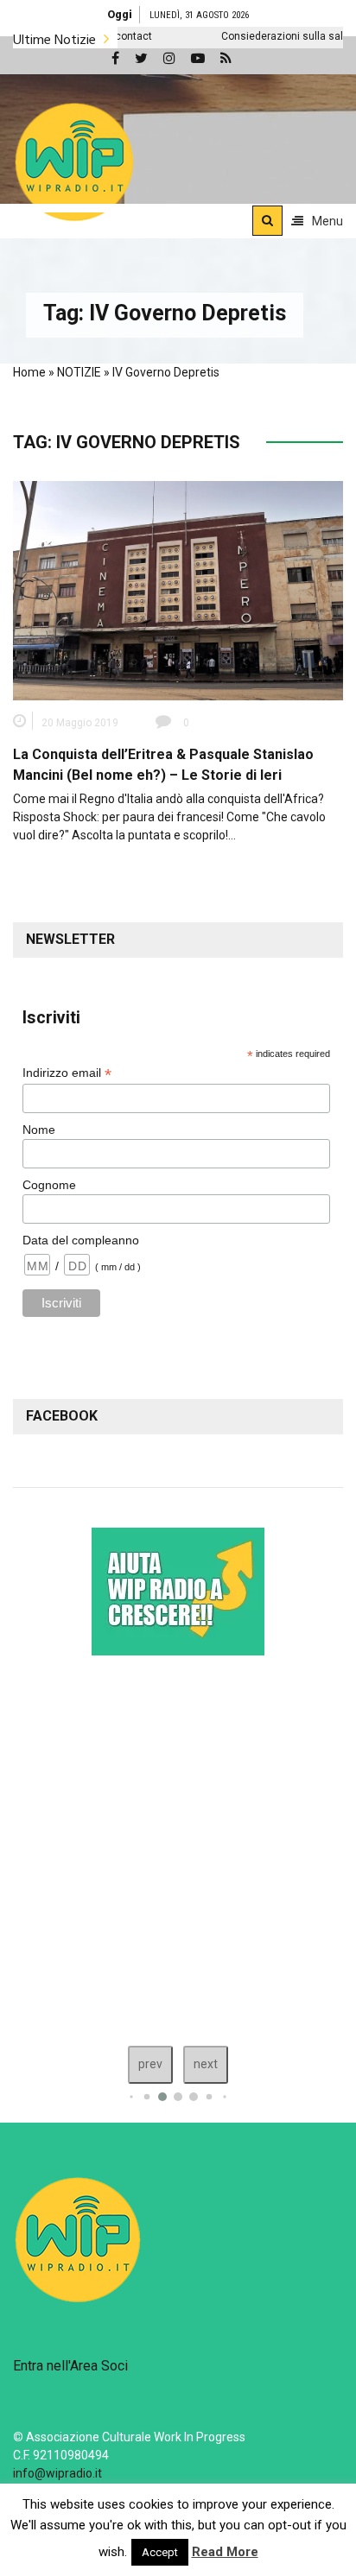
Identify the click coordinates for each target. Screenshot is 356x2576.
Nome (39, 1130)
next (206, 2064)
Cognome (49, 1185)
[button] (74, 161)
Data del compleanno (81, 1240)
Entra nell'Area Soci (70, 2366)
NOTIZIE (79, 372)
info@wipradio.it (57, 2473)
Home (29, 372)
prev (150, 2064)
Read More (225, 2552)
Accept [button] (160, 2552)
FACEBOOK (62, 1416)
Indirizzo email (67, 1073)
